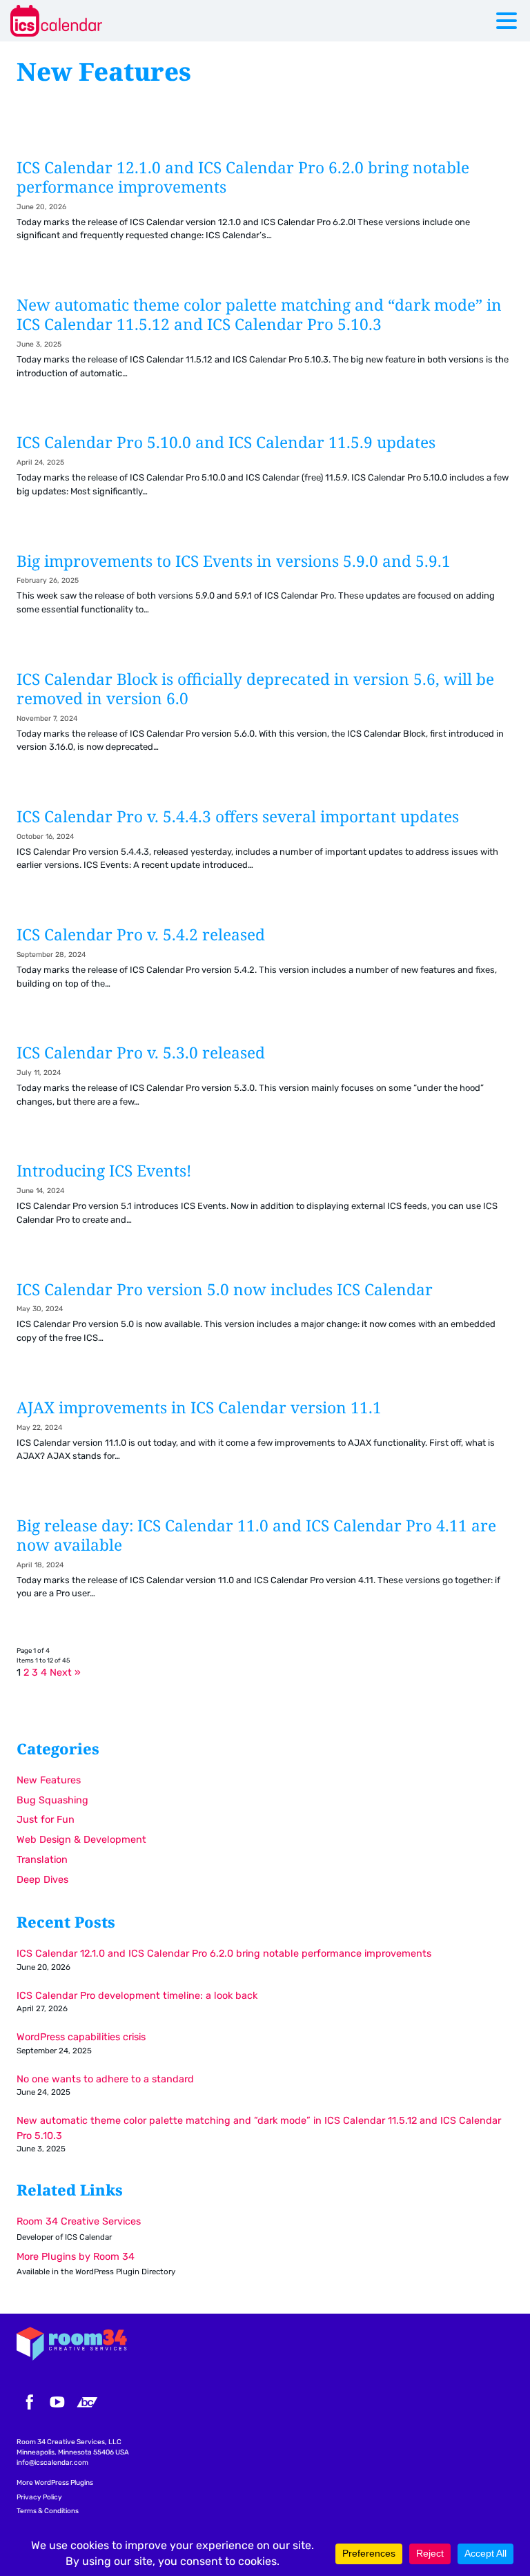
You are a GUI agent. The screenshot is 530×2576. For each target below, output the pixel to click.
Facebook (28, 2402)
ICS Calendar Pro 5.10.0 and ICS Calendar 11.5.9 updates (265, 472)
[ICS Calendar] (93, 21)
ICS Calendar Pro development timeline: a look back (137, 1996)
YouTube (57, 2402)
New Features (49, 1780)
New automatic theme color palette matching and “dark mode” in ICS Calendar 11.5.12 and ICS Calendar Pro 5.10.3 (265, 345)
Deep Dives (42, 1880)
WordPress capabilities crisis (81, 2037)
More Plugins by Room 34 (76, 2257)
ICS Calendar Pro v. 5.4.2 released (265, 964)
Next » (65, 1673)
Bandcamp (87, 2402)
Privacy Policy (39, 2497)
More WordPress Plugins (55, 2483)
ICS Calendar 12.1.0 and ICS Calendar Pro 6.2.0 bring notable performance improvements (265, 207)
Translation (42, 1860)
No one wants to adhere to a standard (105, 2079)
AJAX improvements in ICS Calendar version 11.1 (265, 1437)
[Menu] (510, 23)
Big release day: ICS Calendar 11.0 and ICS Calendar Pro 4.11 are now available (265, 1565)
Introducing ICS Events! (265, 1200)
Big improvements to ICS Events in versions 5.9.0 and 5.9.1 (265, 591)
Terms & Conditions (48, 2511)
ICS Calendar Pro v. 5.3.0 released (265, 1082)
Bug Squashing (52, 1800)
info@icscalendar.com (52, 2463)
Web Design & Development (81, 1840)
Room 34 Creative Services (79, 2221)
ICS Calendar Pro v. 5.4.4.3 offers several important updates (265, 846)
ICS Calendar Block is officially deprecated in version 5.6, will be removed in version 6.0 (265, 719)
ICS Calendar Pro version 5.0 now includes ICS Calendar (265, 1319)
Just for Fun (46, 1820)
